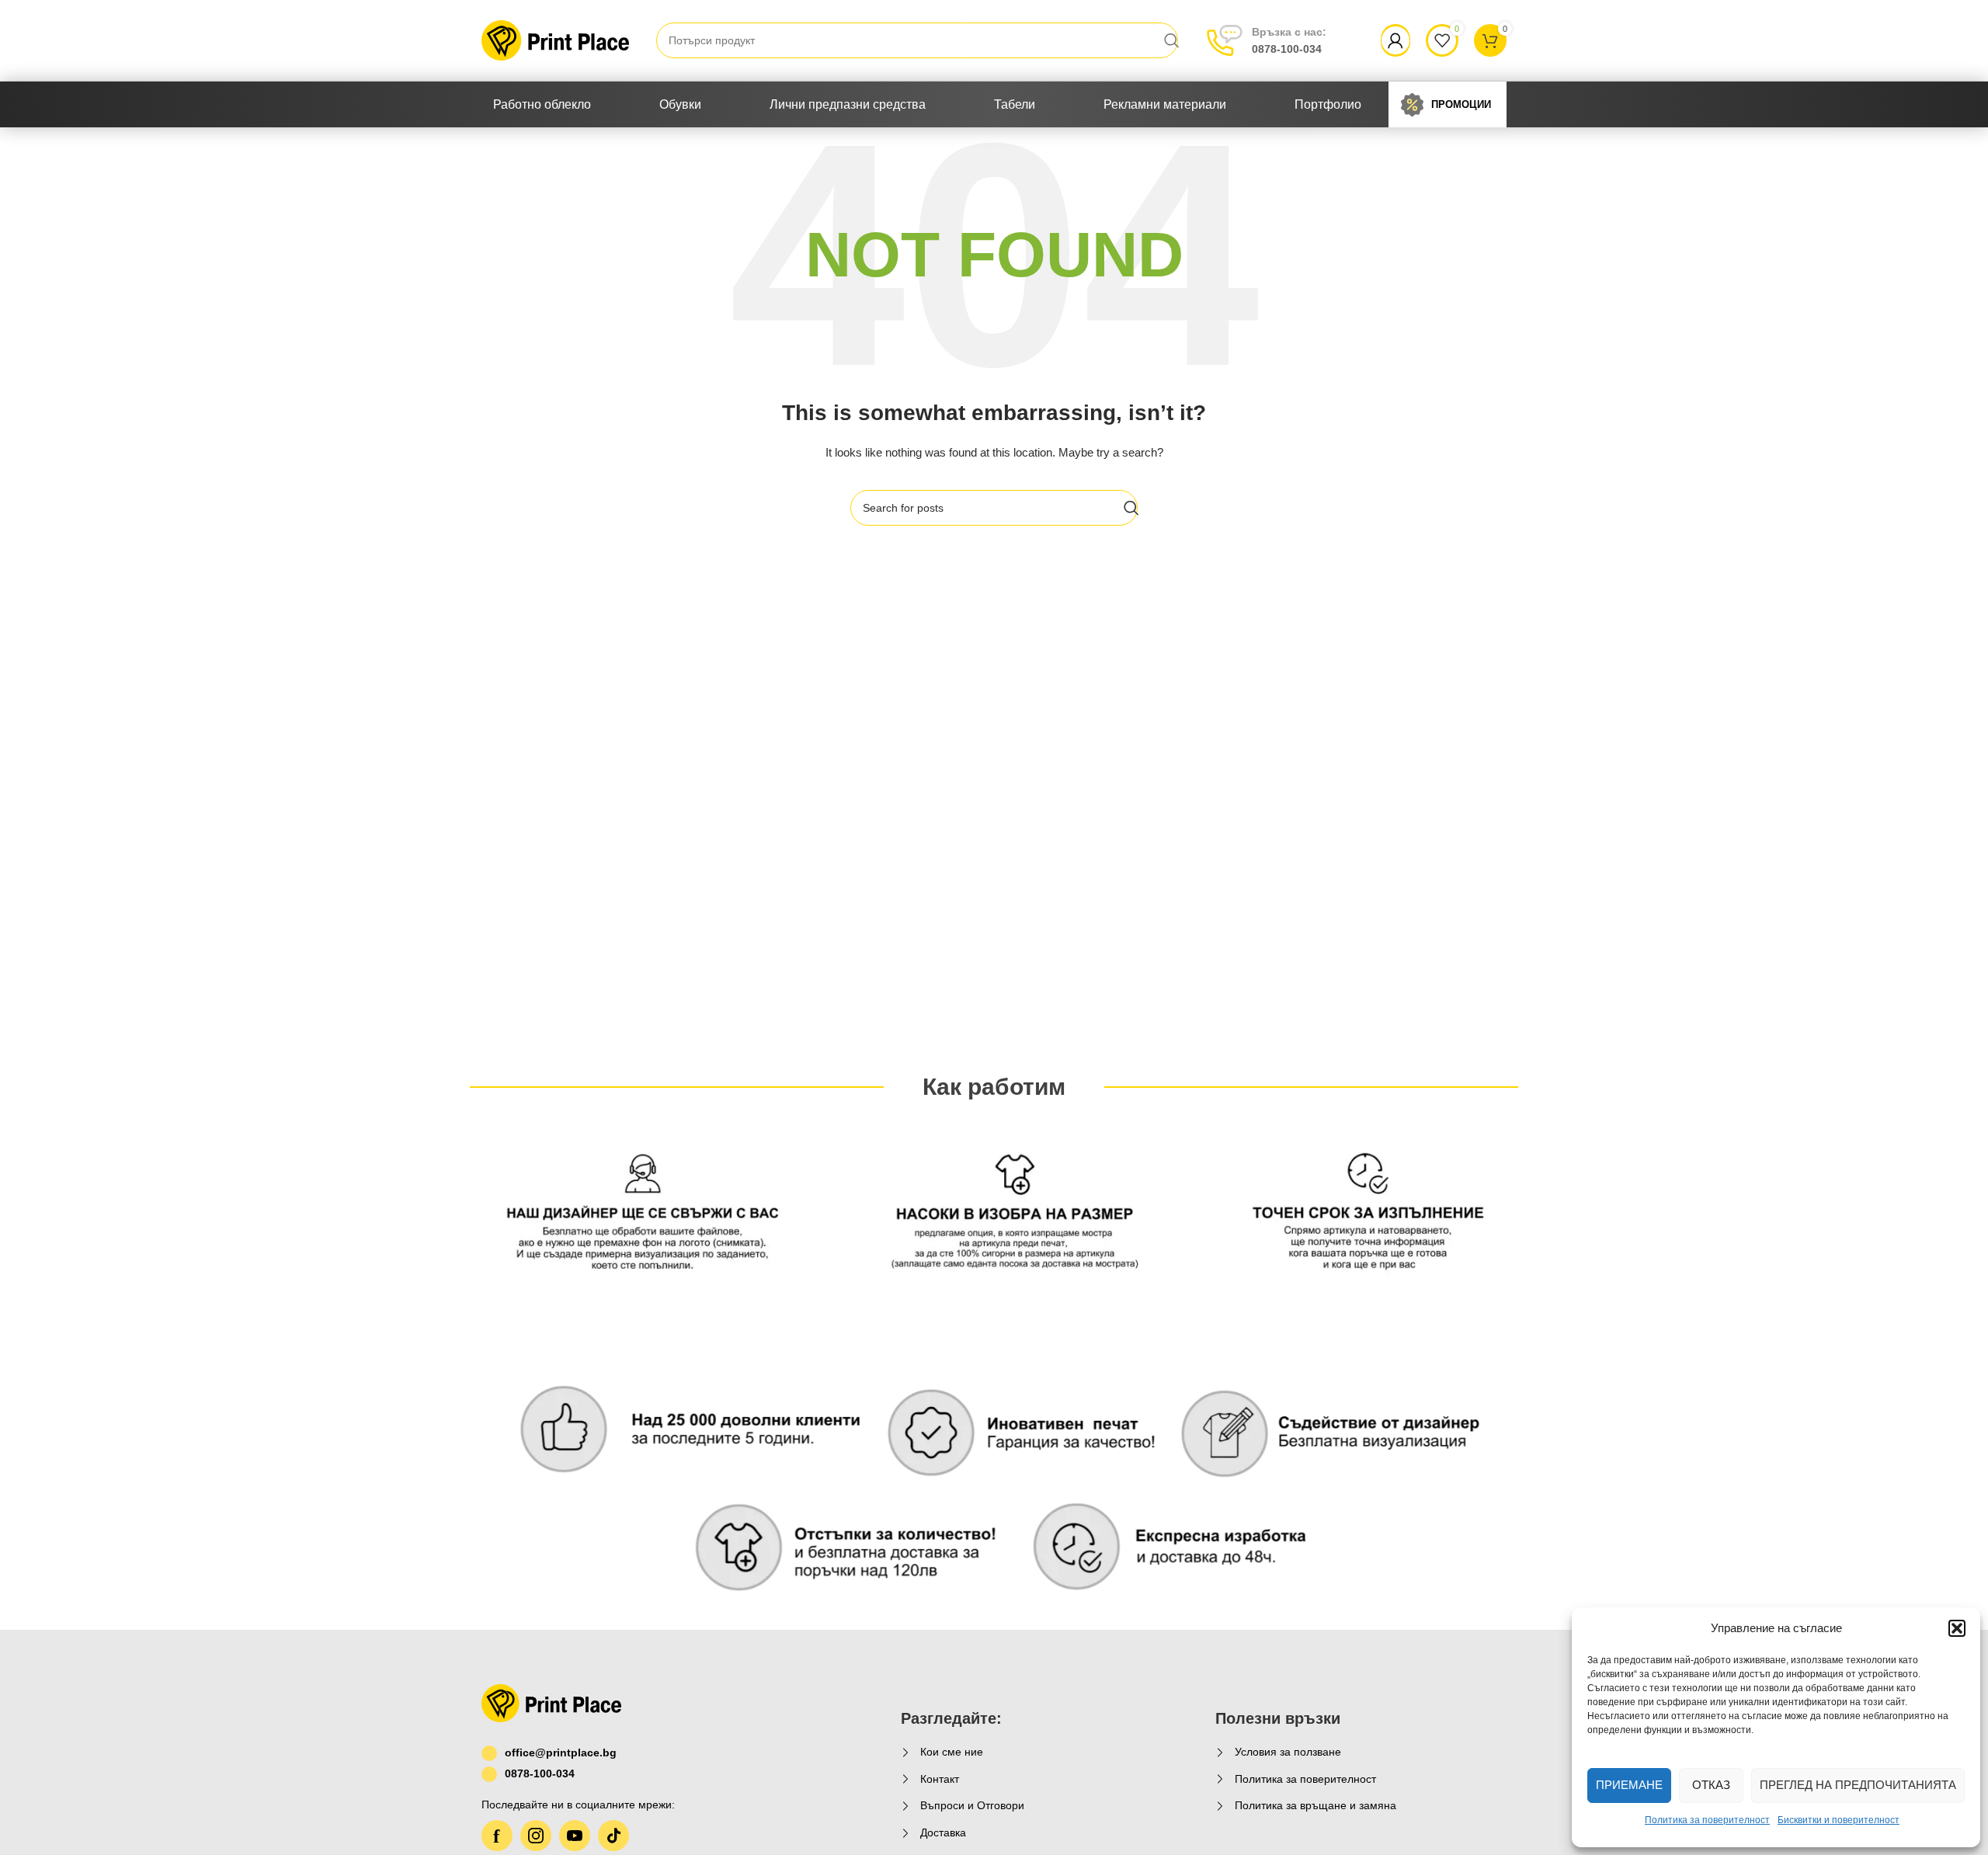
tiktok (613, 1836)
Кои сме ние (952, 1752)
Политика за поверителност (1707, 1820)
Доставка (943, 1832)
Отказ (1711, 1785)
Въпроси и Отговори (972, 1805)
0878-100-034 (1289, 40)
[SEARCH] (1172, 40)
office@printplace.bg (561, 1753)
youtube (575, 1836)
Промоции (1461, 104)
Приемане (1629, 1785)
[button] (1957, 1628)
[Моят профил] (1395, 40)
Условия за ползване (1288, 1752)
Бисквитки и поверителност (1839, 1820)
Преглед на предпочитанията (1858, 1785)
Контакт (940, 1779)
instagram (536, 1836)
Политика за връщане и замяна (1315, 1805)
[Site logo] (555, 40)
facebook (497, 1836)
